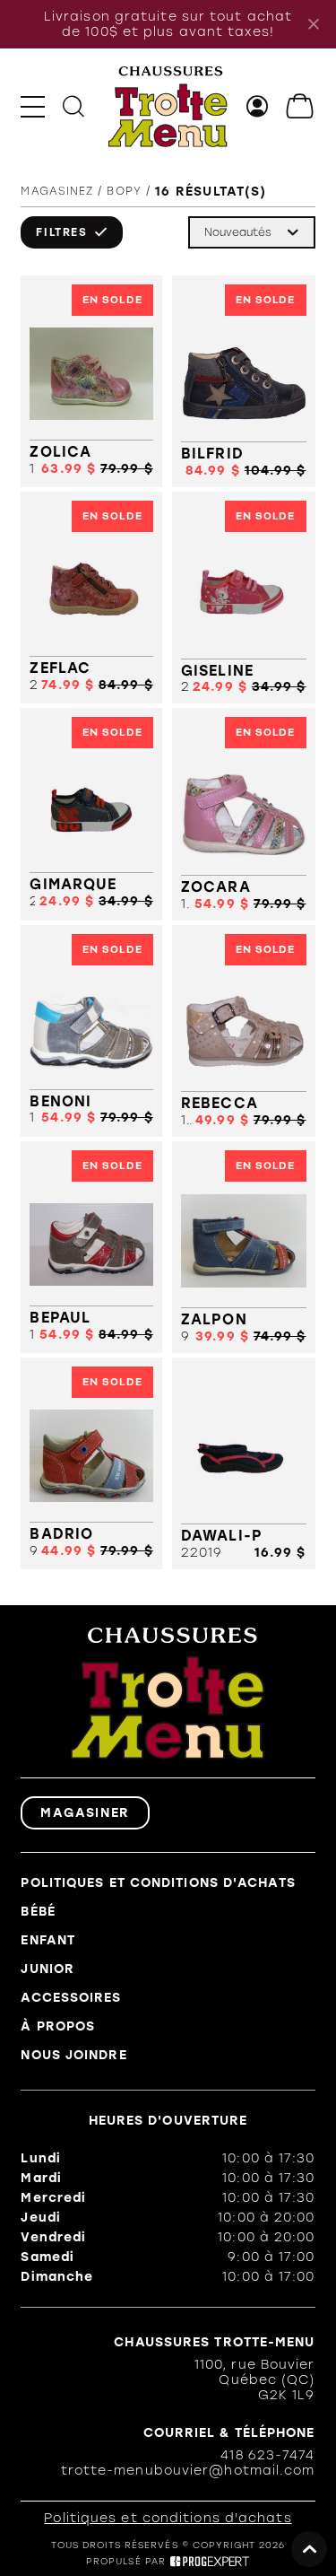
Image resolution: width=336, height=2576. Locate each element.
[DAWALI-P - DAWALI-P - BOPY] (244, 1463)
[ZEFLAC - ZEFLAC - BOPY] (91, 598)
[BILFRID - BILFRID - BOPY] (244, 381)
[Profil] (258, 106)
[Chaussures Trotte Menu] (168, 107)
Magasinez (57, 191)
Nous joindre (73, 2055)
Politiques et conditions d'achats (158, 1883)
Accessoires (71, 1998)
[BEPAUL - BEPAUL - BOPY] (91, 1247)
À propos (58, 2026)
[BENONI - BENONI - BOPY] (91, 1031)
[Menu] (33, 106)
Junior (47, 1969)
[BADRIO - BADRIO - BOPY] (91, 1463)
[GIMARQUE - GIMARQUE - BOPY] (91, 814)
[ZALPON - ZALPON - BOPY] (244, 1247)
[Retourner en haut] (309, 2549)
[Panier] (301, 106)
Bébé (38, 1912)
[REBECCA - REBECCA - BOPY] (244, 1031)
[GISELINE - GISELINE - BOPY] (244, 598)
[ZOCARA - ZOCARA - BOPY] (244, 814)
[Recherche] (73, 106)
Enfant (48, 1940)
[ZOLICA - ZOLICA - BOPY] (91, 381)
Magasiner (85, 1813)
